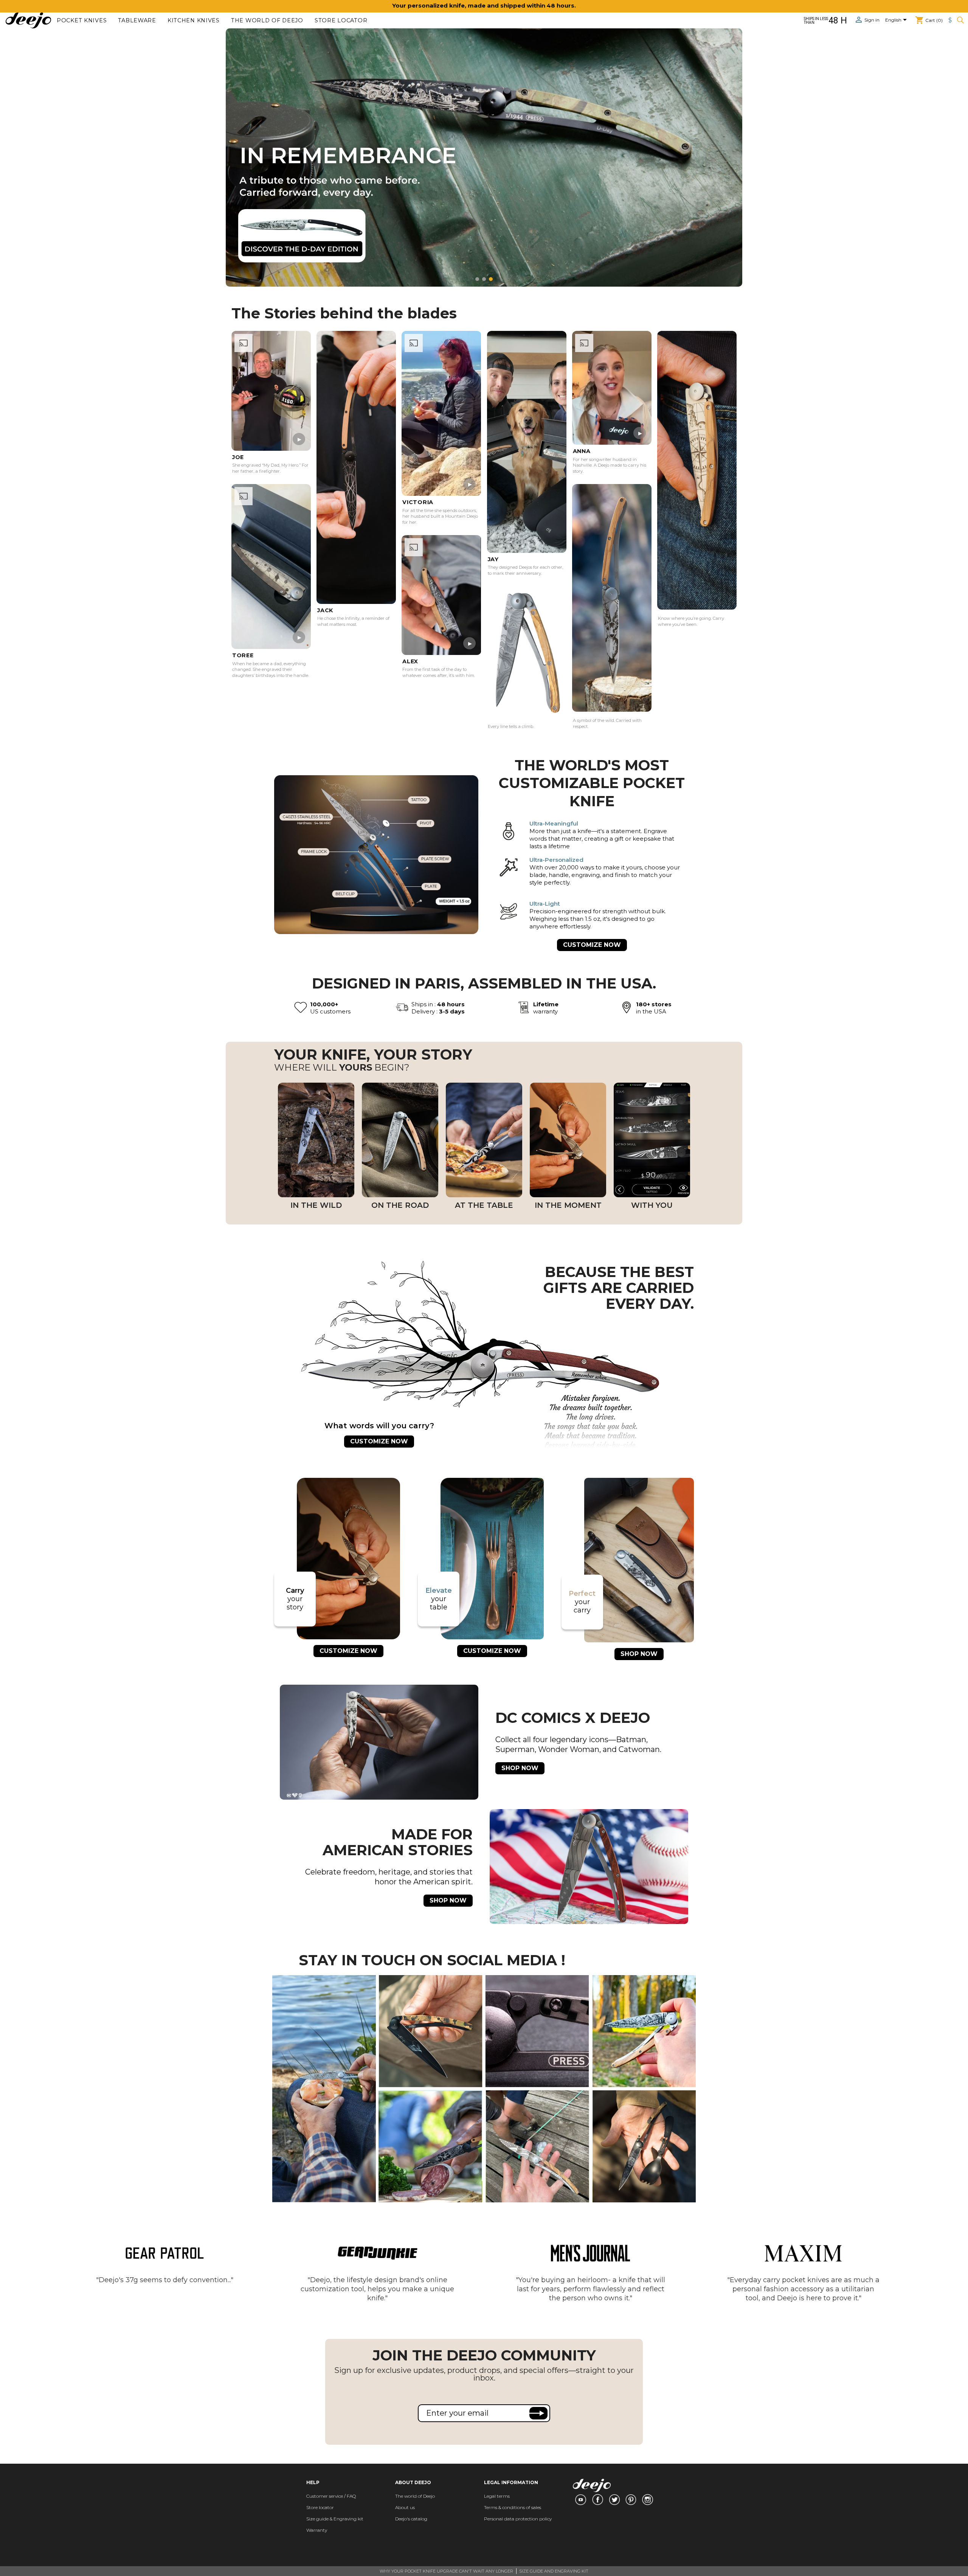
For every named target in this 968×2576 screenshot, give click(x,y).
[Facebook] (598, 2500)
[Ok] (538, 2413)
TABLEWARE (137, 21)
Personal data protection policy (518, 2519)
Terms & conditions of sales (513, 2507)
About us (405, 2507)
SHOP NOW (639, 1654)
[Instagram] (648, 2500)
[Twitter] (614, 2500)
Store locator (341, 21)
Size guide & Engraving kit (335, 2519)
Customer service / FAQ (331, 2496)
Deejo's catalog (411, 2519)
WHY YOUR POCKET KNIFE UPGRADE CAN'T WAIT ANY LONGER (446, 2571)
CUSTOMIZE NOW (592, 945)
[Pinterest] (631, 2500)
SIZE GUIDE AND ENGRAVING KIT (554, 2571)
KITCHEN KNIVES (194, 21)
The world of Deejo (267, 21)
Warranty (317, 2530)
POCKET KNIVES (82, 21)
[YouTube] (580, 2500)
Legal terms (497, 2496)
